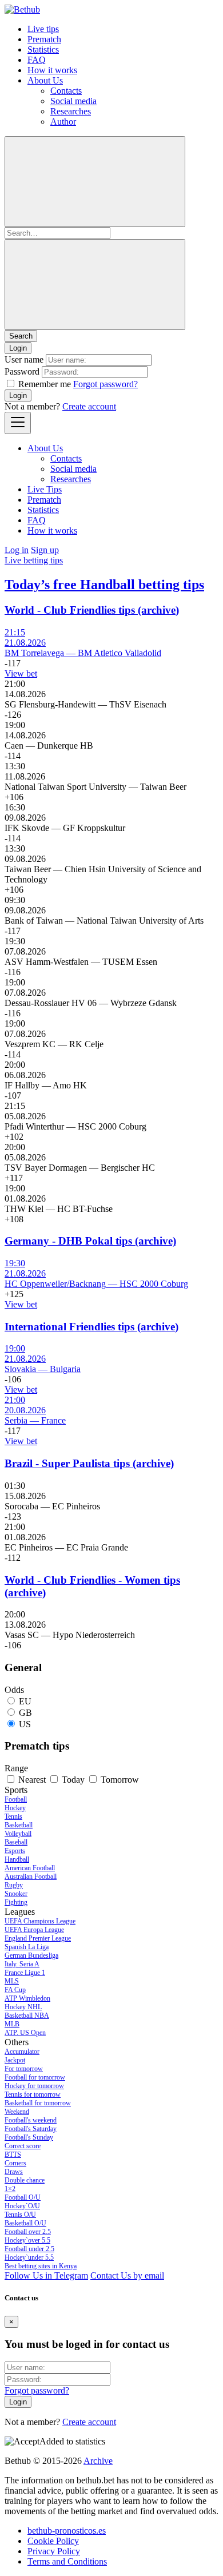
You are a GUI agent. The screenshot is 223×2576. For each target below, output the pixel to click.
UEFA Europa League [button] (34, 1930)
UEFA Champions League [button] (40, 1921)
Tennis (13, 1816)
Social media (73, 101)
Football (16, 1799)
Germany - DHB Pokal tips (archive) (90, 1241)
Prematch (44, 39)
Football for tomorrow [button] (35, 2077)
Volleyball (18, 1834)
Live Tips (45, 489)
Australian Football (31, 1877)
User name (24, 359)
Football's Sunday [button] (29, 2137)
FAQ (37, 60)
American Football (30, 1868)
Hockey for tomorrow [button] (34, 2086)
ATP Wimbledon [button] (27, 1998)
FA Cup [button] (15, 1990)
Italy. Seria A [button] (22, 1964)
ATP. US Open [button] (25, 2033)
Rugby (14, 1885)
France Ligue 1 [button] (25, 1973)
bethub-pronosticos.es (67, 2531)
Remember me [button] (45, 384)
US (25, 1724)
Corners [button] (15, 2163)
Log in (17, 550)
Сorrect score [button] (23, 2146)
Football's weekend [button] (31, 2120)
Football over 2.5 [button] (28, 2232)
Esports (15, 1851)
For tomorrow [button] (24, 2069)
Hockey (15, 1808)
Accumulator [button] (22, 2052)
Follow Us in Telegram (46, 2275)
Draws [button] (14, 2172)
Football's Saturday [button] (31, 2129)
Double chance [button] (25, 2180)
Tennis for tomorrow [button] (33, 2094)
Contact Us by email (127, 2275)
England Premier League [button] (38, 1938)
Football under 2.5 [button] (29, 2249)
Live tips (43, 29)
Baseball (16, 1842)
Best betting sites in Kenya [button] (41, 2266)
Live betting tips (34, 560)
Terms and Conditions (67, 2561)
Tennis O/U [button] (20, 2215)
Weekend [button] (17, 2112)
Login (18, 395)
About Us (45, 80)
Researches (71, 111)
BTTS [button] (13, 2154)
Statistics (43, 49)
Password (22, 371)
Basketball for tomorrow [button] (38, 2103)
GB (25, 1713)
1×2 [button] (10, 2189)
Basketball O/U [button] (25, 2223)
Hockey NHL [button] (23, 2007)
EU (25, 1701)
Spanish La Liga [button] (27, 1947)
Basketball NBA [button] (27, 2016)
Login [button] (18, 348)
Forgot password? (105, 384)
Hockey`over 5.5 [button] (27, 2240)
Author (63, 122)
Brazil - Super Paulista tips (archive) (89, 1463)
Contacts (66, 91)
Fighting (16, 1902)
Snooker (16, 1894)
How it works (52, 70)
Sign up (45, 550)
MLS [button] (12, 1981)
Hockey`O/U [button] (22, 2206)
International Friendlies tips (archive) (91, 1327)
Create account (89, 406)
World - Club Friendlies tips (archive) (92, 610)
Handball (17, 1859)
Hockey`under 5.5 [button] (29, 2257)
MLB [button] (12, 2024)
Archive (98, 2461)
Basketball (19, 1825)
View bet (21, 673)
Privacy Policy (54, 2551)
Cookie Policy (53, 2541)
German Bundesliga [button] (31, 1955)
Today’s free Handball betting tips (104, 585)
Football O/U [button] (23, 2197)
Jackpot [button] (15, 2060)
